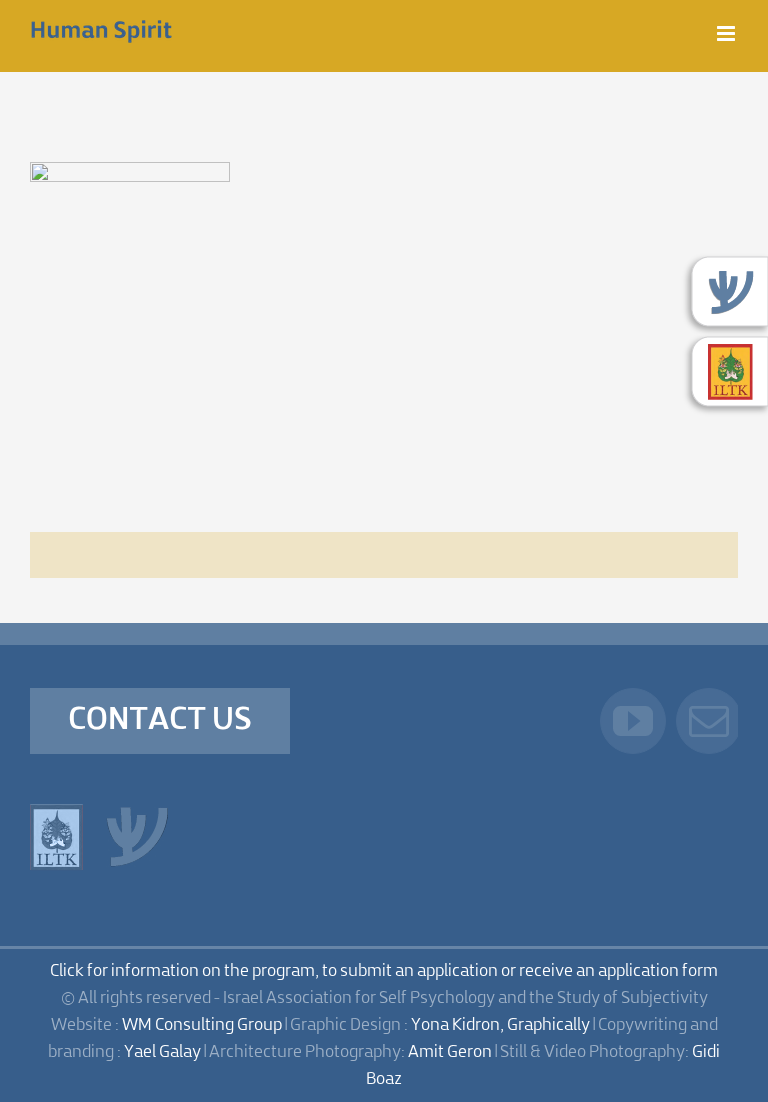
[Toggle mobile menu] (727, 33)
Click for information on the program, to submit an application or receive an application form (384, 971)
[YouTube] (633, 721)
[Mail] (709, 721)
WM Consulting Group (202, 1025)
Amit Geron (450, 1052)
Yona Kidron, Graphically (500, 1025)
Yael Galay (162, 1052)
